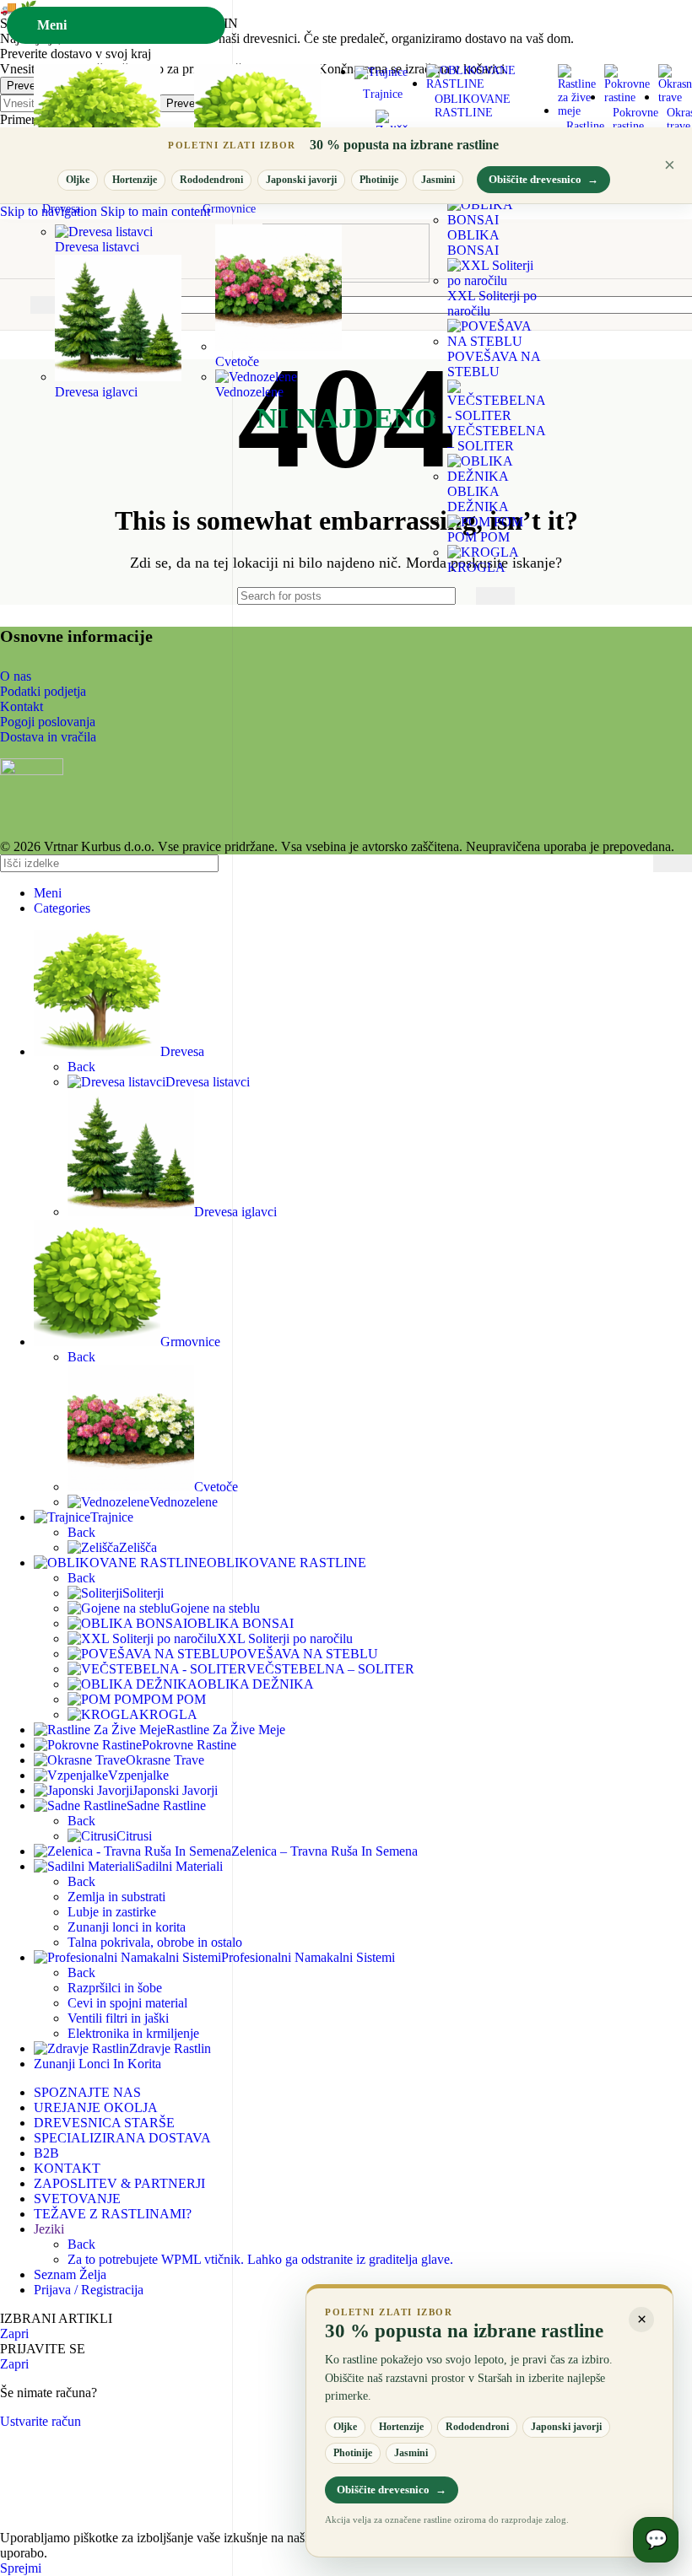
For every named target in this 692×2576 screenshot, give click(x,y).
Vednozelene (249, 392)
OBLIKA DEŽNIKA (478, 499)
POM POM (478, 537)
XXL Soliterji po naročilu (492, 303)
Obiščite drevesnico (543, 179)
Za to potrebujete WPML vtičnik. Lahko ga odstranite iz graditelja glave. (260, 2259)
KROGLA (476, 567)
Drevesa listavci (97, 247)
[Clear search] (459, 595)
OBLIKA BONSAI (473, 243)
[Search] (495, 596)
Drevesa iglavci (96, 392)
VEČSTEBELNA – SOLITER (496, 438)
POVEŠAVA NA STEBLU (494, 364)
